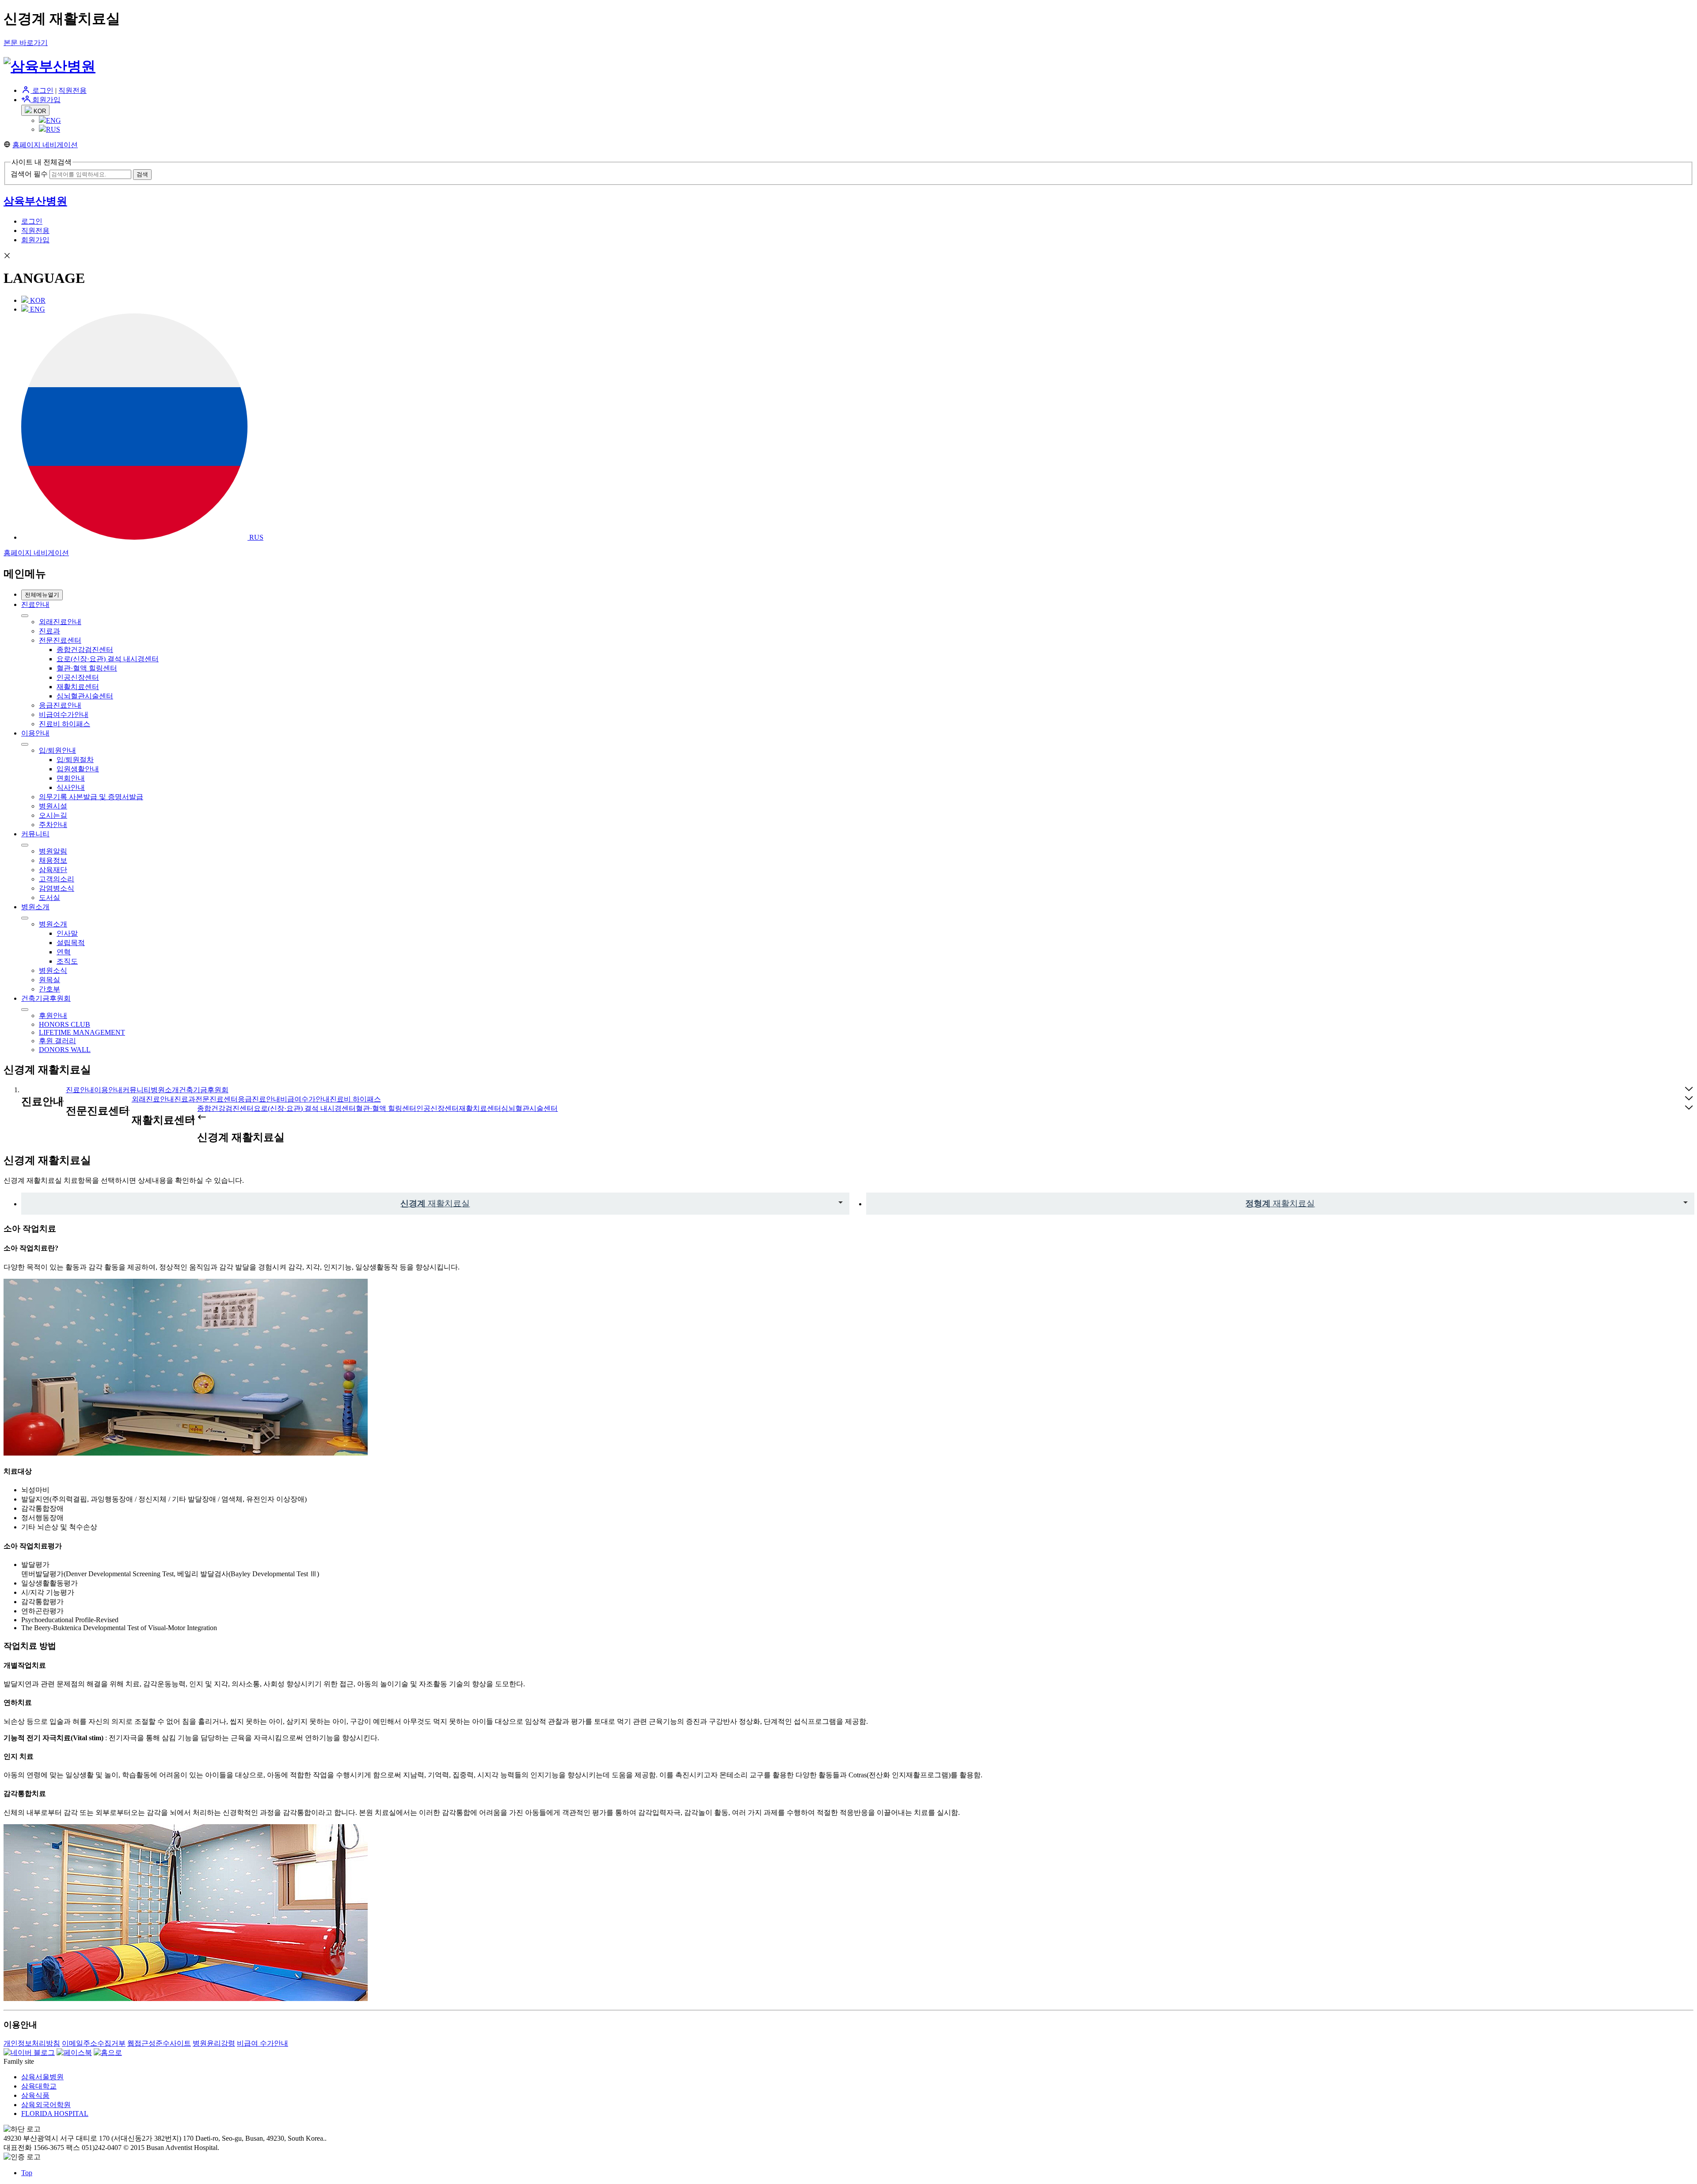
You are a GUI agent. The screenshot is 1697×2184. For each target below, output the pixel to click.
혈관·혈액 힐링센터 (87, 668)
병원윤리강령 (214, 2043)
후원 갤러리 (57, 1041)
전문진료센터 (60, 640)
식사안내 (71, 787)
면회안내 (71, 778)
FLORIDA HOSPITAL (55, 2113)
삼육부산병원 (35, 201)
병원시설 (53, 806)
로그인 (42, 90)
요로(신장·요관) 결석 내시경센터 (108, 659)
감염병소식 (57, 888)
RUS (53, 129)
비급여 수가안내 (263, 2043)
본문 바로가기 (26, 43)
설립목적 (71, 943)
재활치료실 (435, 1203)
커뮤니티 (35, 834)
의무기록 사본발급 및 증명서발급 (91, 797)
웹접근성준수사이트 (159, 2043)
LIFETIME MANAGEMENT (82, 1032)
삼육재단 (53, 870)
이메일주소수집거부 (94, 2043)
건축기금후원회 (46, 998)
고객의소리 (57, 879)
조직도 (67, 961)
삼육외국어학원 (46, 2105)
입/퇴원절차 (75, 760)
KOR (39, 111)
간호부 (49, 989)
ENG (53, 120)
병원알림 (53, 851)
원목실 (49, 980)
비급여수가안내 (64, 715)
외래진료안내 (60, 622)
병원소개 (35, 907)
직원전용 (72, 90)
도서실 (49, 898)
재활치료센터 (78, 687)
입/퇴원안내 (57, 750)
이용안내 (35, 733)
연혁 (64, 952)
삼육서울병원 (42, 2077)
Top (27, 2173)
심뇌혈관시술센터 (85, 696)
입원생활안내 (78, 769)
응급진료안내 (60, 705)
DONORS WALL (65, 1050)
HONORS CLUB (65, 1024)
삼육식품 (35, 2095)
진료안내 (35, 604)
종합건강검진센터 (85, 650)
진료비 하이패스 (65, 724)
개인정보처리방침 (32, 2043)
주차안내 (53, 825)
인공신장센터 (78, 677)
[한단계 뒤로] (202, 1117)
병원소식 (53, 970)
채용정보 (53, 860)
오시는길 (53, 815)
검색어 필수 (29, 174)
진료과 (49, 631)
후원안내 (53, 1016)
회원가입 (46, 100)
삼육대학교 (39, 2086)
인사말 (67, 933)
